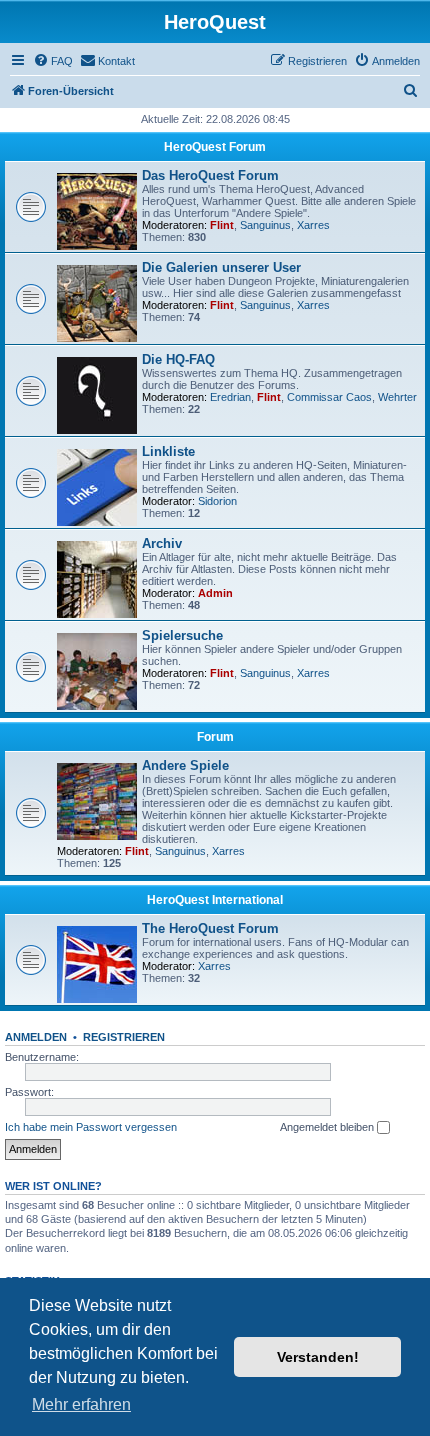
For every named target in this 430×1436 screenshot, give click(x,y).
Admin (215, 593)
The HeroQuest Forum (210, 928)
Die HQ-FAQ (178, 359)
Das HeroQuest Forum (210, 175)
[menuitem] (53, 61)
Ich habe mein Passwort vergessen (91, 1127)
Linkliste (168, 451)
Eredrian (230, 397)
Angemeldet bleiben (328, 1127)
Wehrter (397, 397)
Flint (222, 225)
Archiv (162, 543)
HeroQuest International (215, 900)
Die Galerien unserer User (221, 267)
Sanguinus (265, 225)
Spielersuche (182, 635)
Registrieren (124, 1037)
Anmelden (36, 1037)
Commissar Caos (329, 397)
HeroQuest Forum (215, 147)
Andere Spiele (185, 765)
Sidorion (217, 501)
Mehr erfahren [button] (81, 1404)
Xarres (313, 225)
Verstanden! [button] (318, 1357)
